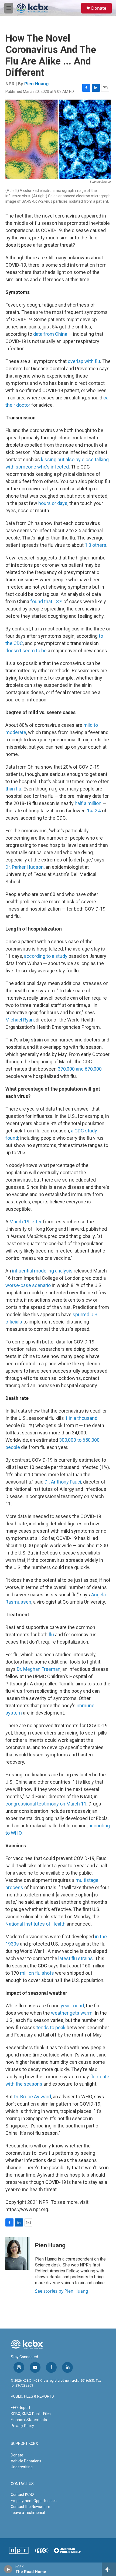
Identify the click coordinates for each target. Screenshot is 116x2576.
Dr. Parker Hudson (25, 867)
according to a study (46, 956)
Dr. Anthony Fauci (63, 1482)
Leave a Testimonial (28, 2513)
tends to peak (51, 2027)
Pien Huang (36, 84)
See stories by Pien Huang (62, 2291)
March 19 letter (26, 1222)
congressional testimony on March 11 (46, 1804)
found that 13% (46, 601)
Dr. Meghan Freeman (39, 1669)
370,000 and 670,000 (80, 1069)
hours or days (53, 503)
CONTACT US (22, 2484)
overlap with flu (84, 361)
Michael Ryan (20, 1020)
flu (51, 1635)
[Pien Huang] (18, 2253)
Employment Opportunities (34, 2501)
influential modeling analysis (42, 1271)
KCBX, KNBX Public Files (31, 2414)
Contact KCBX (23, 2494)
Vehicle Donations (26, 2461)
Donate (99, 8)
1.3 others (95, 545)
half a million (88, 803)
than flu (13, 789)
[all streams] (109, 2569)
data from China (50, 334)
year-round (72, 2006)
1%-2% (94, 811)
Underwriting (22, 2467)
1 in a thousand (81, 1418)
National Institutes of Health (35, 1924)
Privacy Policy (22, 2426)
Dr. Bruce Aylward (32, 2097)
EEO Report (21, 2408)
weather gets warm (72, 2013)
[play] (8, 2569)
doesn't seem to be (26, 651)
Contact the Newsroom (30, 2507)
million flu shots (37, 1973)
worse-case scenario (28, 1285)
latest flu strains (76, 1958)
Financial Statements (29, 2420)
